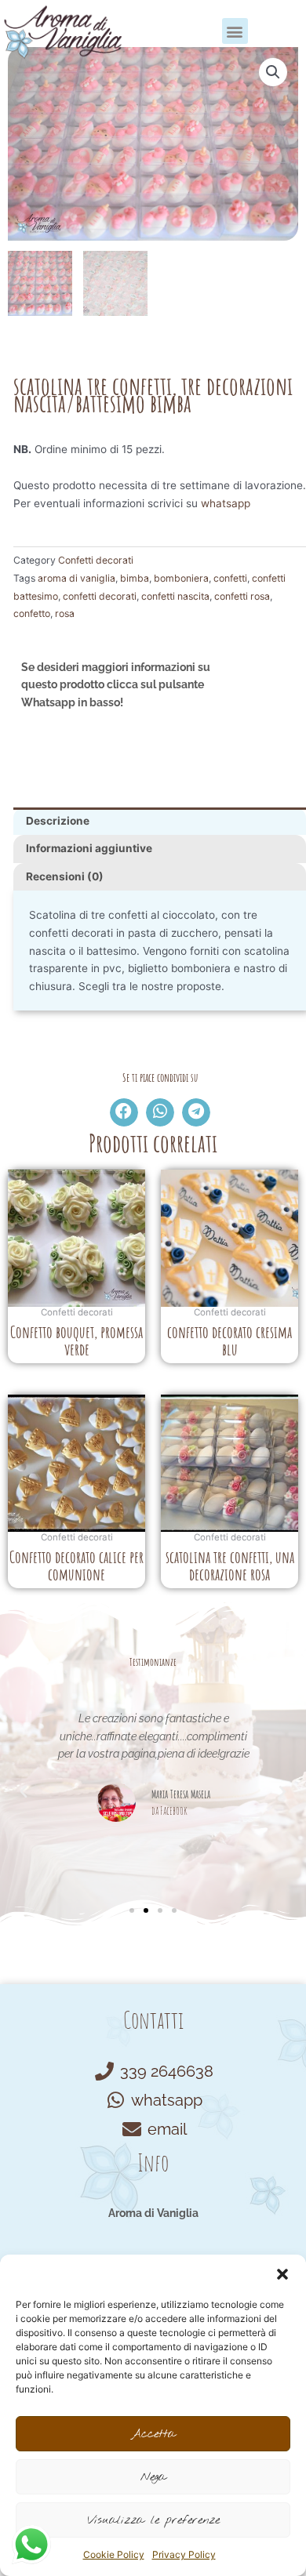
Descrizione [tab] (58, 821)
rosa (65, 613)
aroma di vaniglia (76, 578)
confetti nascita (175, 596)
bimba (135, 578)
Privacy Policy (184, 2554)
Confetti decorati (96, 560)
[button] (282, 2274)
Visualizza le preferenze (153, 2520)
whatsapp (226, 503)
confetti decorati (100, 596)
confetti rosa (242, 596)
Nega (153, 2477)
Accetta (153, 2434)
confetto (32, 613)
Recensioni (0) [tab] (65, 876)
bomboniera (181, 578)
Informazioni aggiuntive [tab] (89, 848)
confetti (230, 578)
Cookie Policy (114, 2554)
